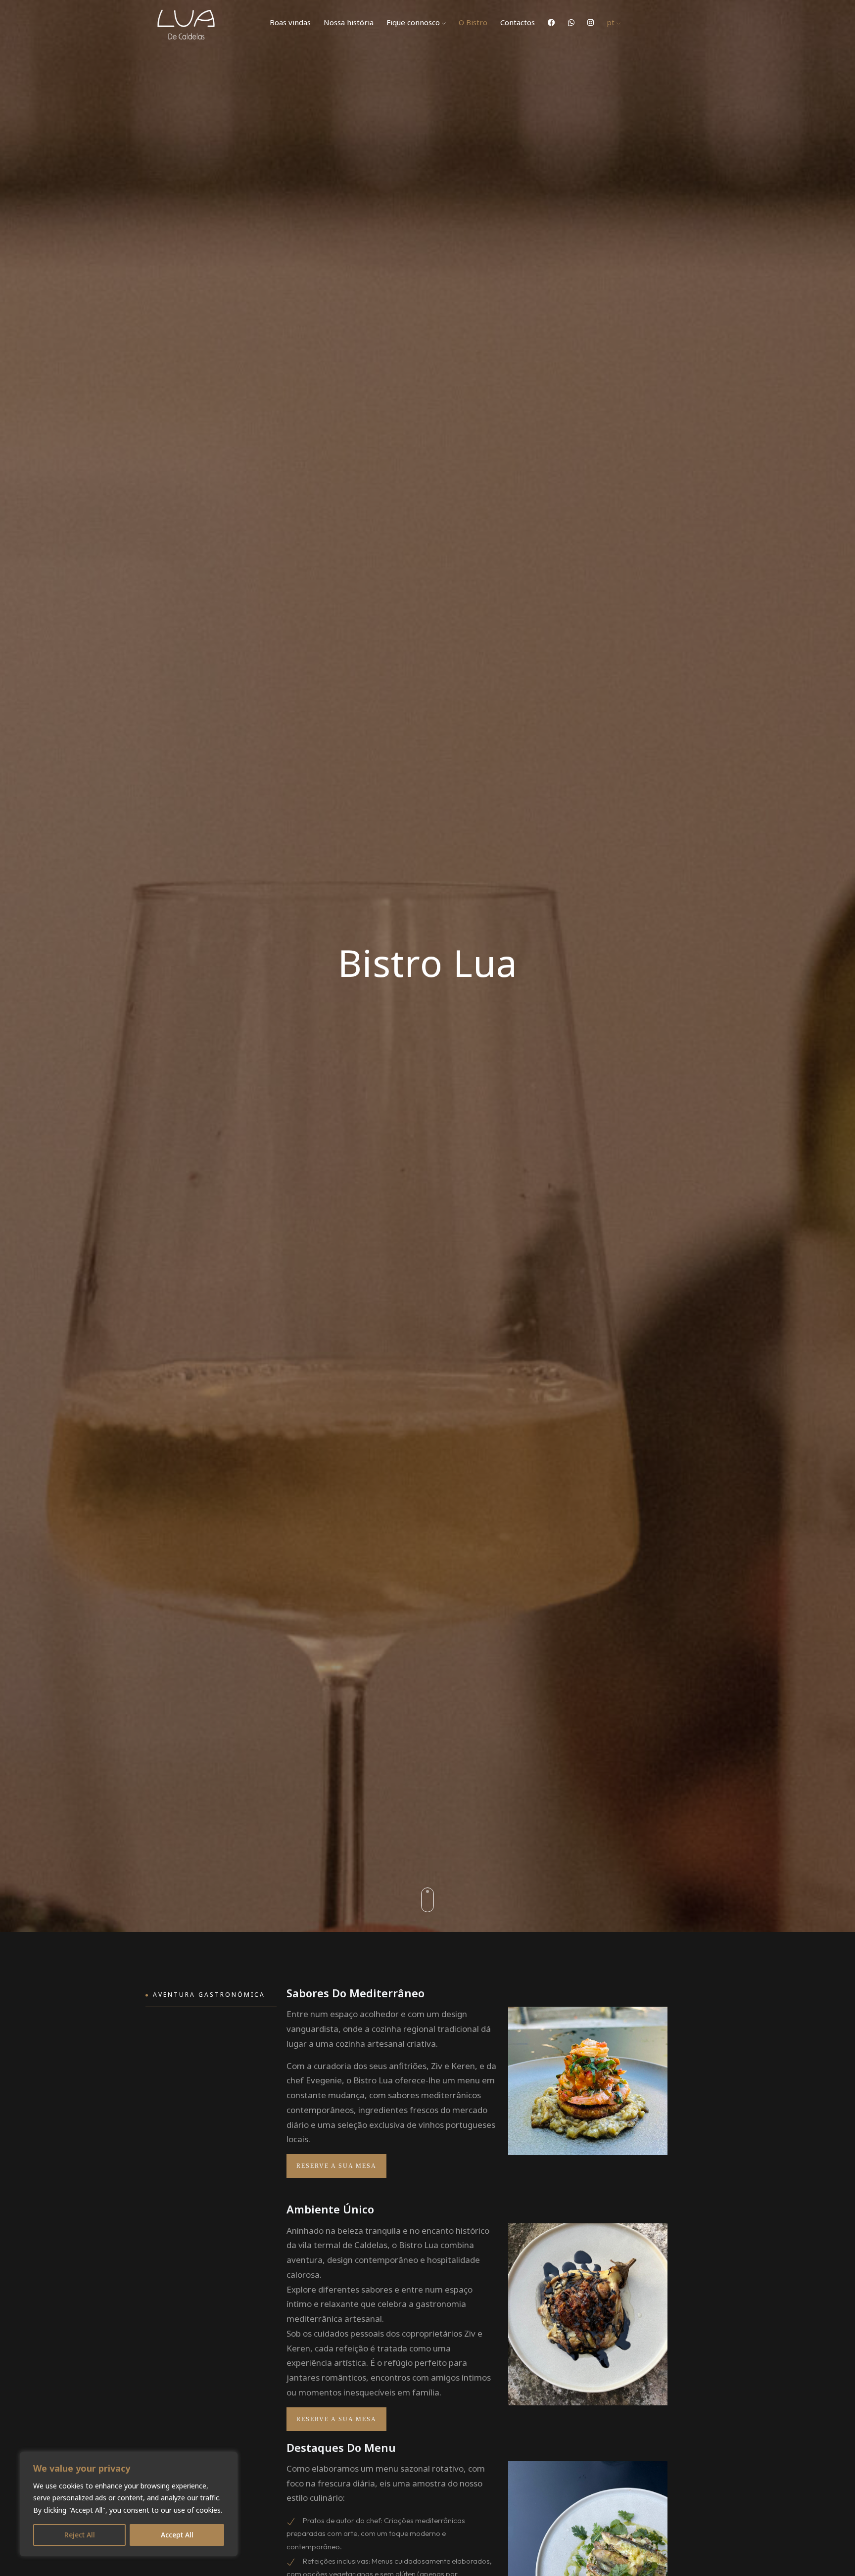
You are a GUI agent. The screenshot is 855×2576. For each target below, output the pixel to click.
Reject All (80, 2535)
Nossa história (349, 22)
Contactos (518, 22)
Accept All (177, 2535)
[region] (129, 2504)
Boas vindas (290, 22)
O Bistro (473, 22)
